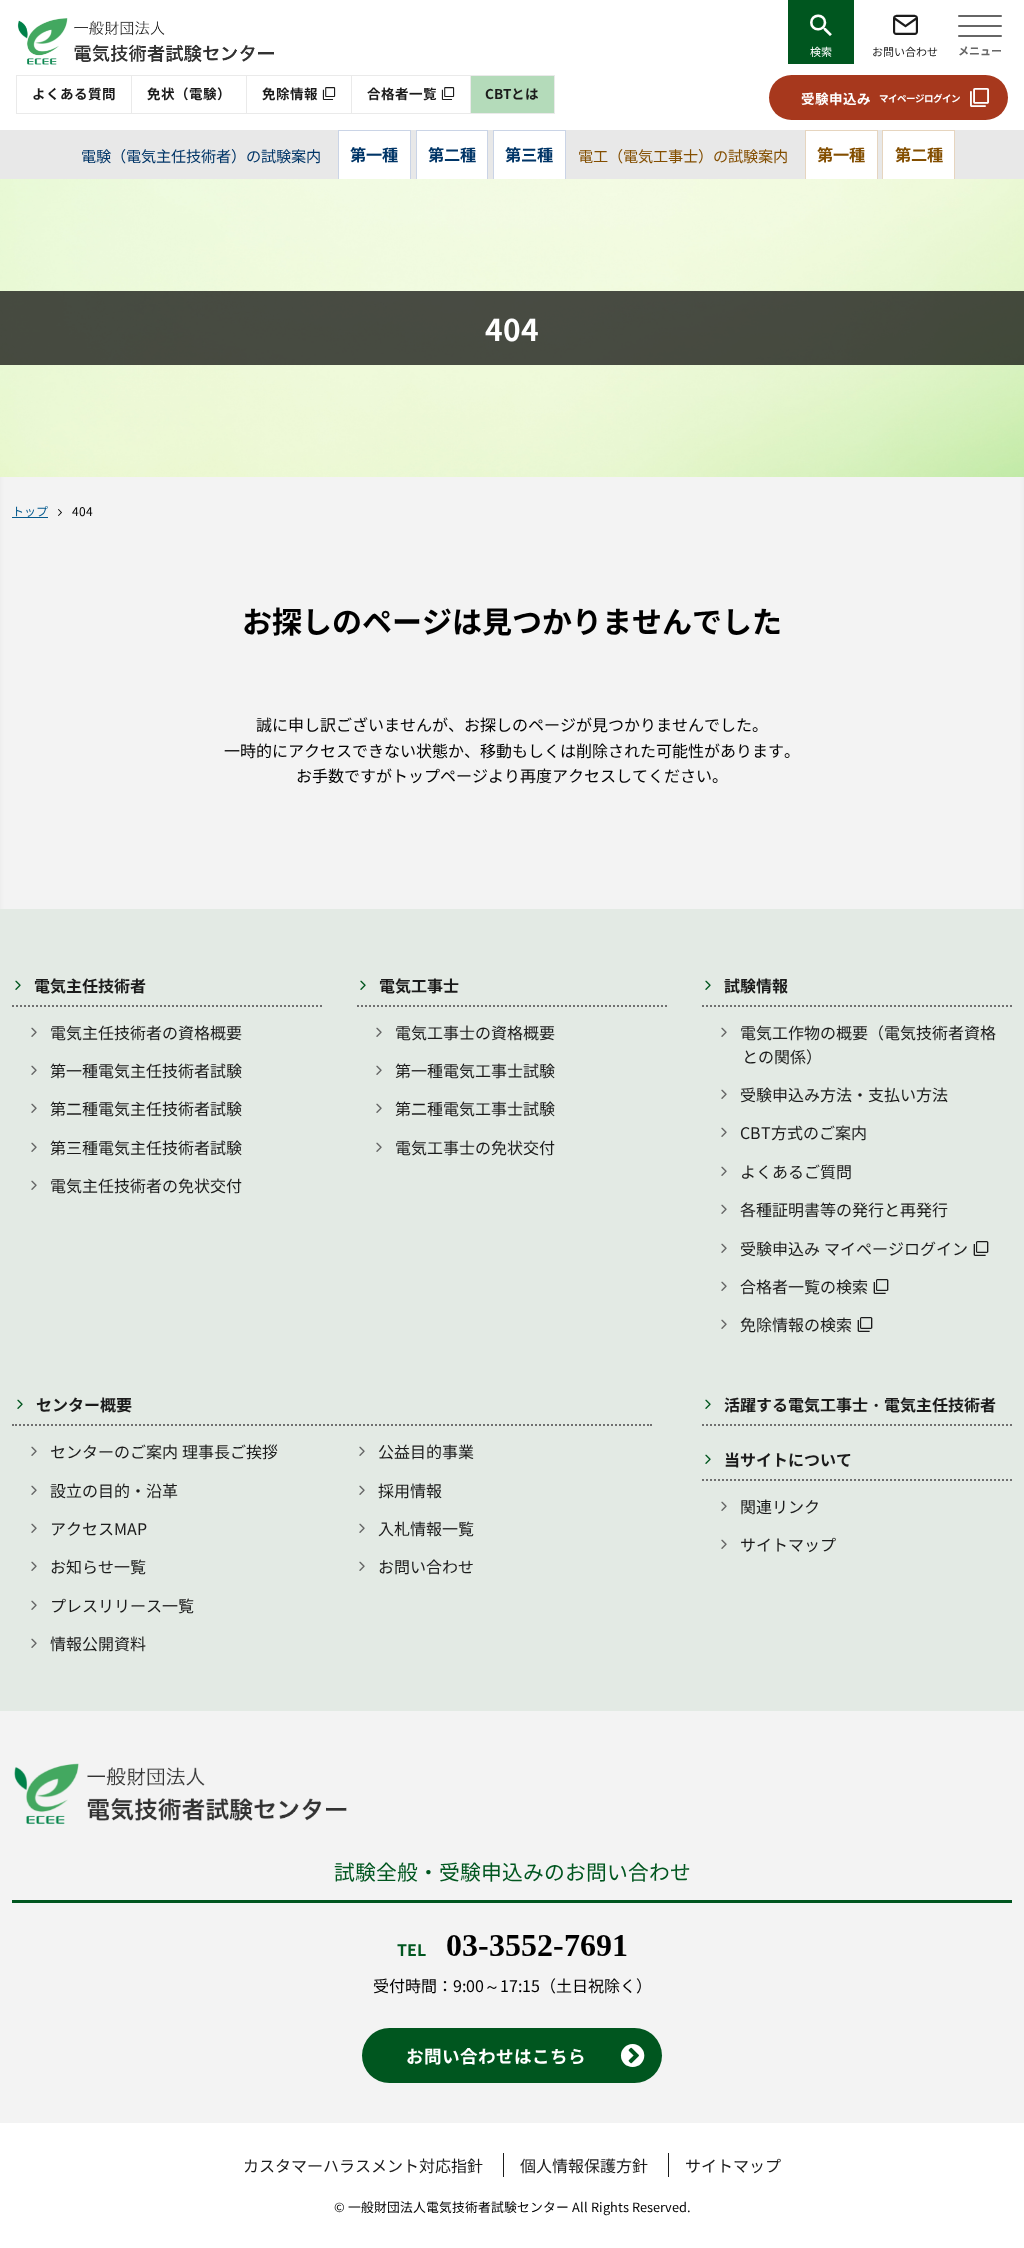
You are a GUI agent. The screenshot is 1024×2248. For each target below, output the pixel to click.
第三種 (529, 154)
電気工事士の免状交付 (475, 1147)
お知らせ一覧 (98, 1566)
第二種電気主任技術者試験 (146, 1108)
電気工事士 (419, 985)
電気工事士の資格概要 (475, 1032)
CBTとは (512, 93)
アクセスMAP (98, 1528)
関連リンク (780, 1506)
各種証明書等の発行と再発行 (844, 1209)
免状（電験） (189, 93)
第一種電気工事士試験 (475, 1070)
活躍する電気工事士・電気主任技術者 (860, 1404)
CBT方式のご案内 (803, 1132)
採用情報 (410, 1490)
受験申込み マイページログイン (854, 1248)
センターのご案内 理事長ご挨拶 (164, 1451)
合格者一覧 (402, 93)
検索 (821, 51)
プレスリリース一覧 (122, 1605)
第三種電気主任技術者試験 (146, 1147)
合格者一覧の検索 (804, 1286)
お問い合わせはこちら (496, 2055)
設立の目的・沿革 (114, 1490)
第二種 (452, 154)
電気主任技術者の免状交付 (146, 1185)
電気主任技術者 (90, 985)
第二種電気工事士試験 (475, 1108)
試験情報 (756, 985)
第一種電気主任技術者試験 (146, 1070)
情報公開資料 (98, 1643)
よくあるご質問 (796, 1171)
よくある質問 (74, 93)
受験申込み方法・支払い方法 (844, 1094)
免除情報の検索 (796, 1324)
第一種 (374, 154)
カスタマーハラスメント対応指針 (363, 2165)
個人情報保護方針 (584, 2165)
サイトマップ (788, 1544)
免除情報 (290, 93)
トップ (30, 510)
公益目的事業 (426, 1451)
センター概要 (84, 1404)
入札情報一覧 (426, 1528)
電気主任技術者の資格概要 (146, 1032)
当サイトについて (788, 1459)
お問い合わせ (905, 51)
